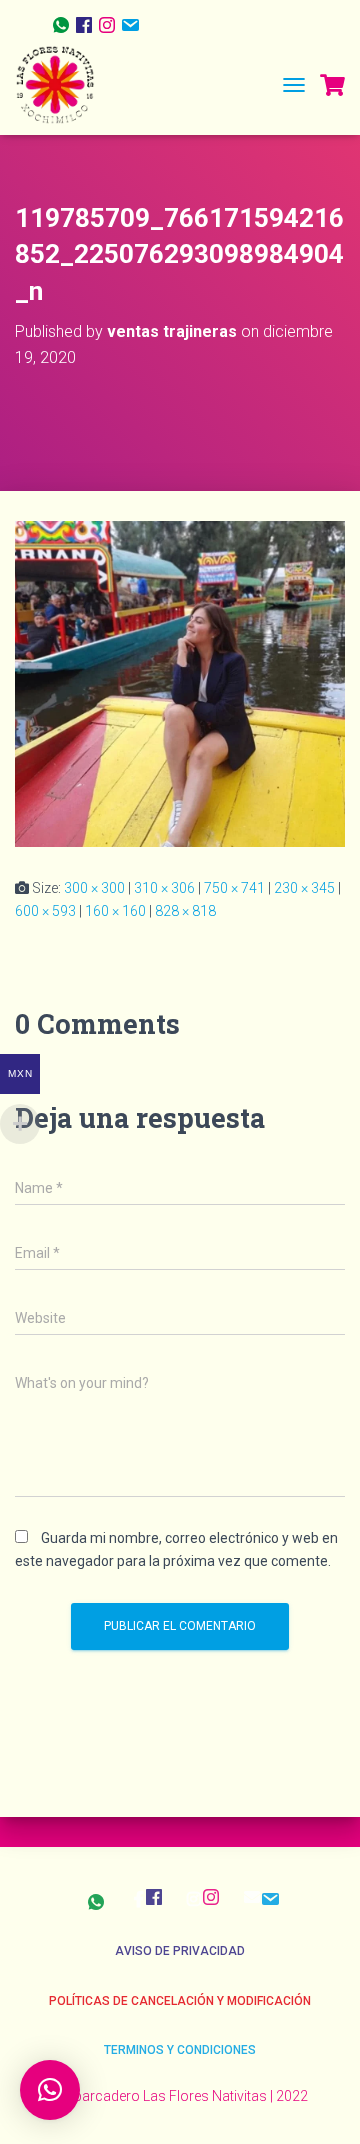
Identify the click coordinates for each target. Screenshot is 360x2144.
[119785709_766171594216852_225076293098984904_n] (180, 683)
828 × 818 (185, 911)
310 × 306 (164, 888)
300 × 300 (94, 888)
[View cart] (332, 85)
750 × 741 (234, 888)
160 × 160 (115, 911)
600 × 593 (45, 911)
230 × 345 (304, 888)
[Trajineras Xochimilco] (62, 85)
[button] (50, 2090)
